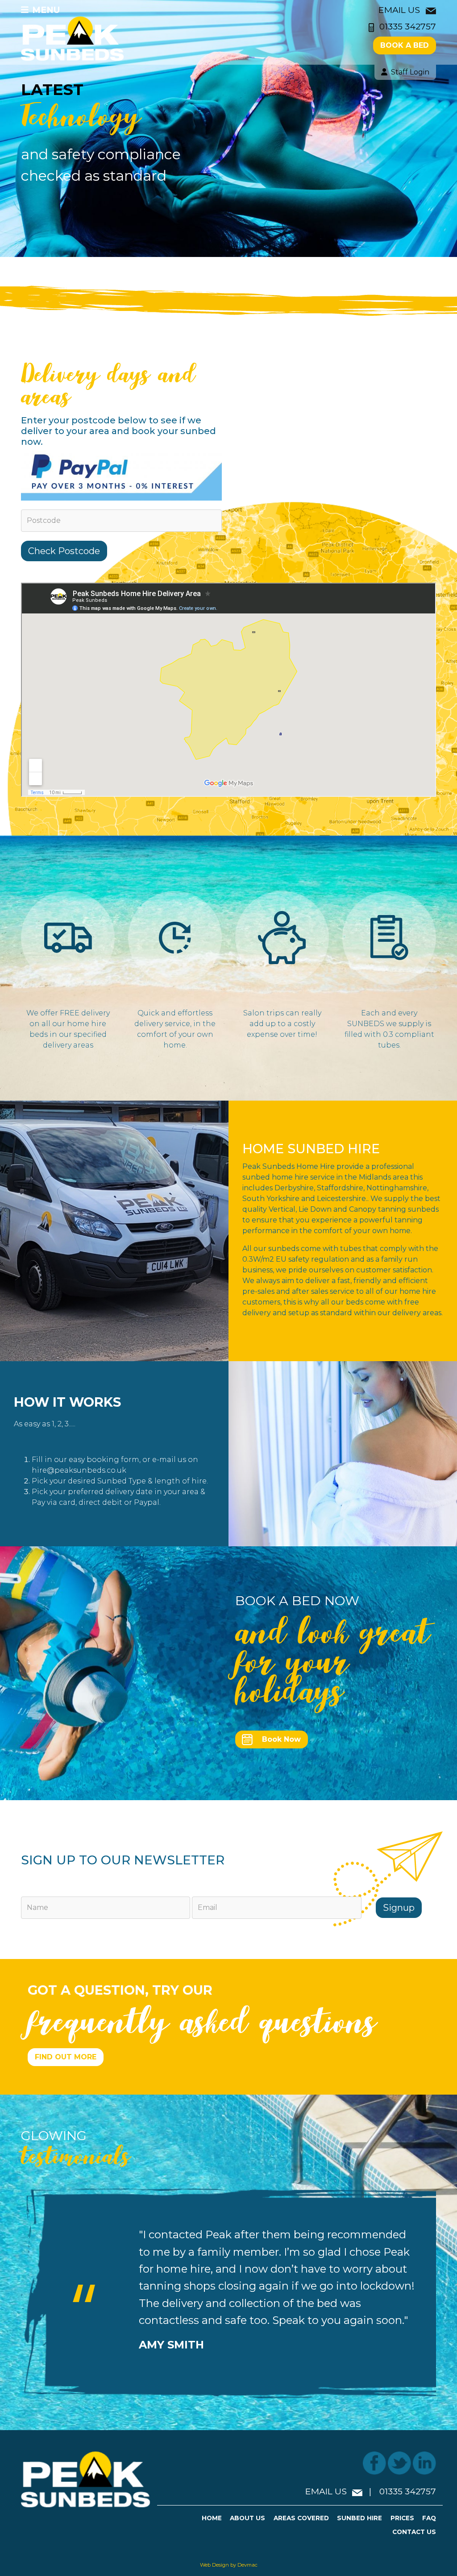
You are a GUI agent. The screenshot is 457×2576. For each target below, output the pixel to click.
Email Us (400, 10)
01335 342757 (408, 26)
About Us (247, 2518)
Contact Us (414, 2532)
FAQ (429, 2518)
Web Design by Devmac (229, 2565)
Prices (402, 2518)
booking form (112, 1460)
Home (212, 2518)
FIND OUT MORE (66, 2057)
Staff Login (410, 72)
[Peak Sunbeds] (73, 38)
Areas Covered (301, 2518)
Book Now (281, 1739)
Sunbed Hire (359, 2518)
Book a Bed (405, 45)
